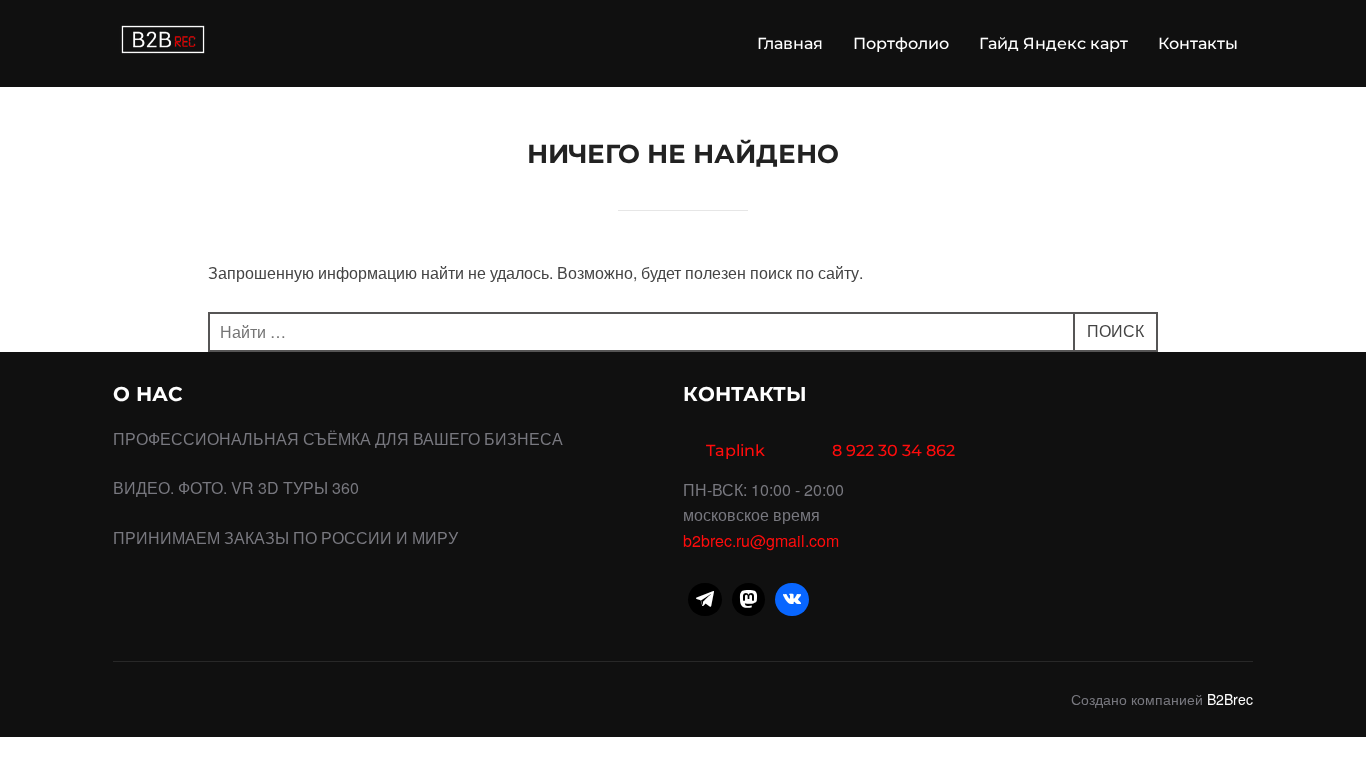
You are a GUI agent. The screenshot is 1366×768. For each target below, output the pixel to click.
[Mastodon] (749, 600)
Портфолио (901, 43)
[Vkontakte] (792, 600)
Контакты (1198, 43)
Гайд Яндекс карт (1053, 43)
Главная (790, 43)
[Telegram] (705, 600)
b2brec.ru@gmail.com (761, 540)
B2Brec (1230, 699)
